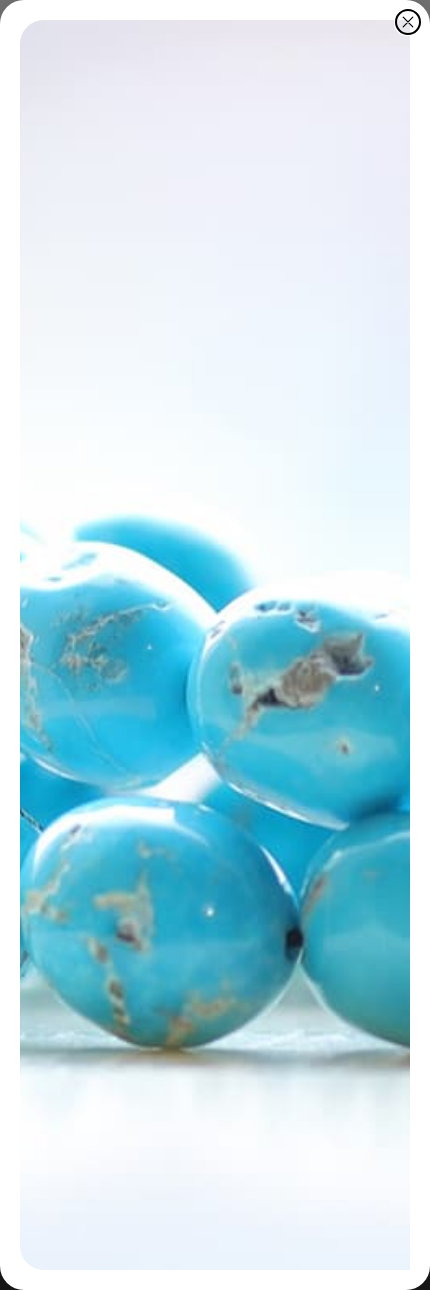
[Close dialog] (408, 22)
